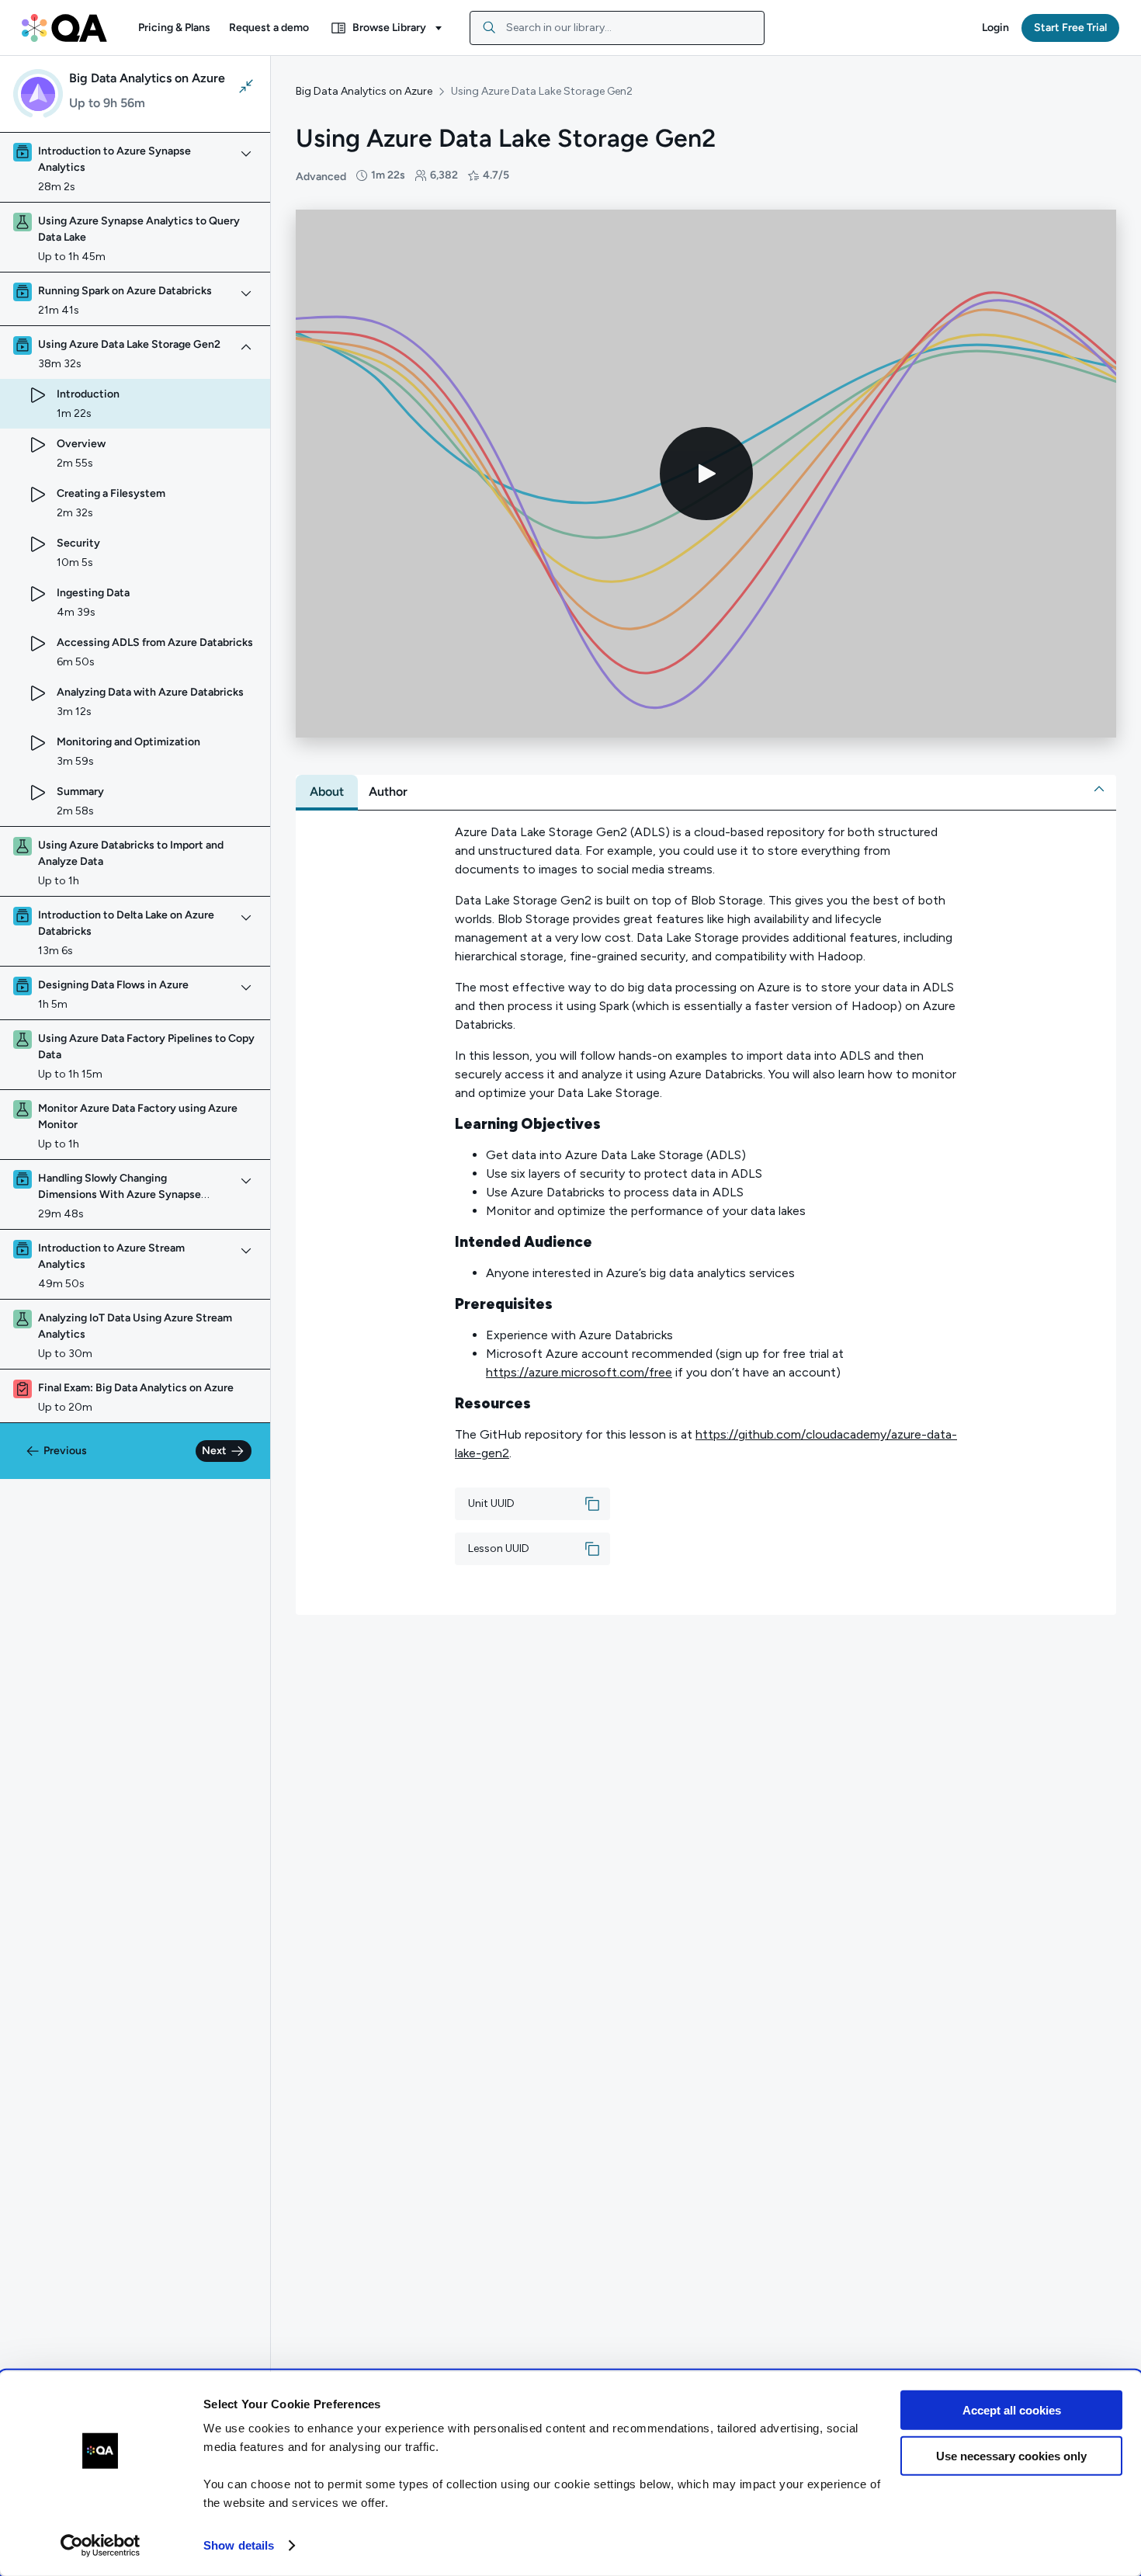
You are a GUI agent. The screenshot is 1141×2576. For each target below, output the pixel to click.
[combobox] (617, 28)
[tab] (327, 792)
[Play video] (706, 474)
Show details (239, 2545)
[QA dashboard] (64, 28)
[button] (174, 28)
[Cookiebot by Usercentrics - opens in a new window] (101, 2546)
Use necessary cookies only (1011, 2455)
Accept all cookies (1012, 2410)
